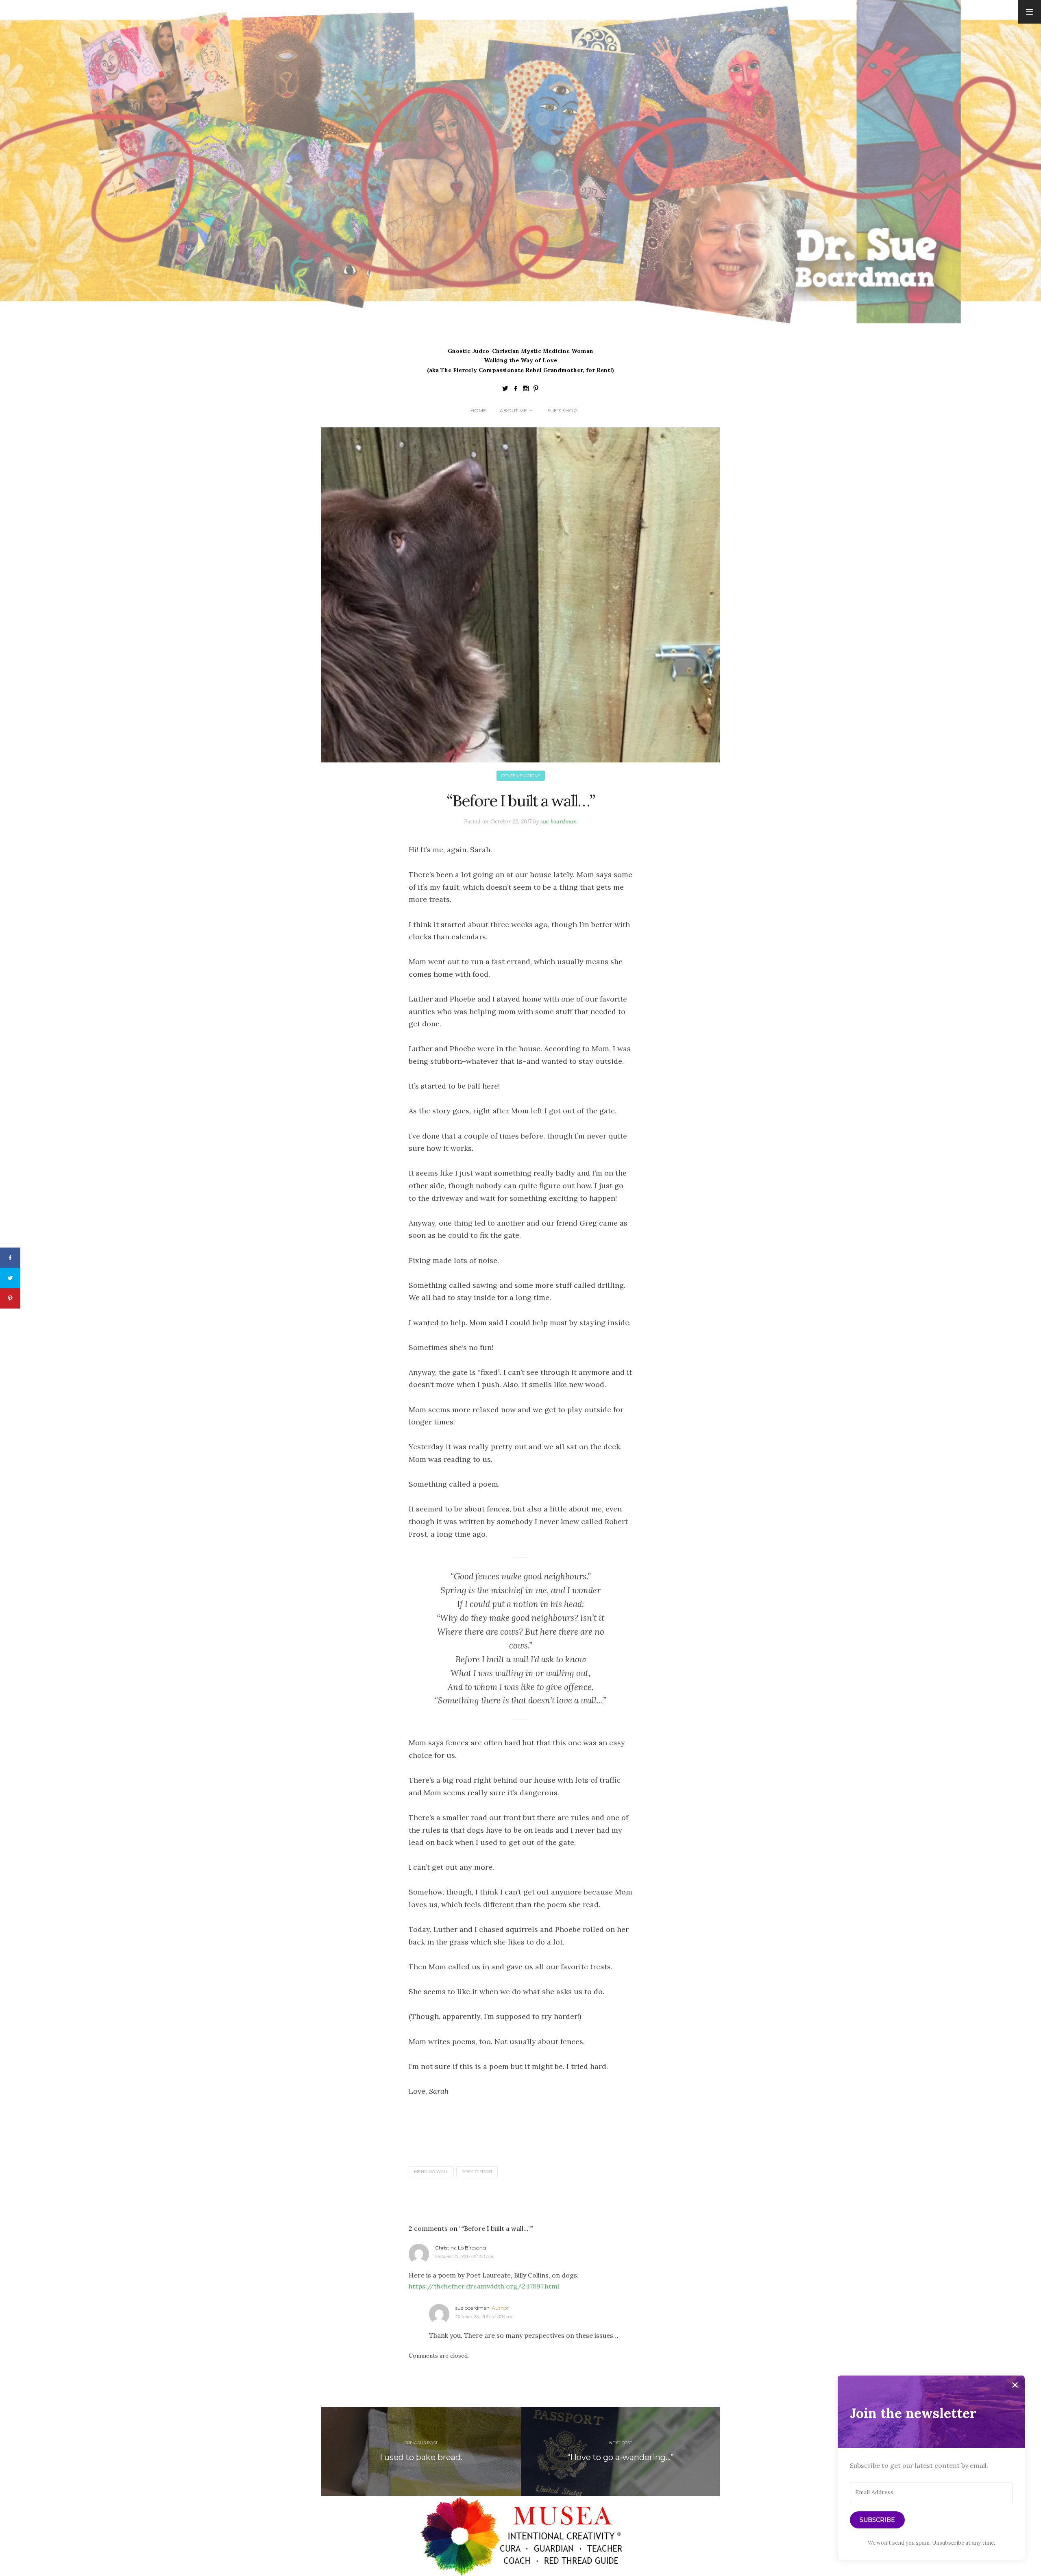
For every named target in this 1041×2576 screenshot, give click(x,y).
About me (513, 410)
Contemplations (521, 776)
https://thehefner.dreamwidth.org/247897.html (484, 2286)
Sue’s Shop (562, 410)
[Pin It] (10, 1298)
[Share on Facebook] (10, 1258)
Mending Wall (431, 2172)
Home (478, 410)
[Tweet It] (10, 1278)
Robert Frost (477, 2172)
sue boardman (559, 821)
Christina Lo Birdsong (461, 2248)
